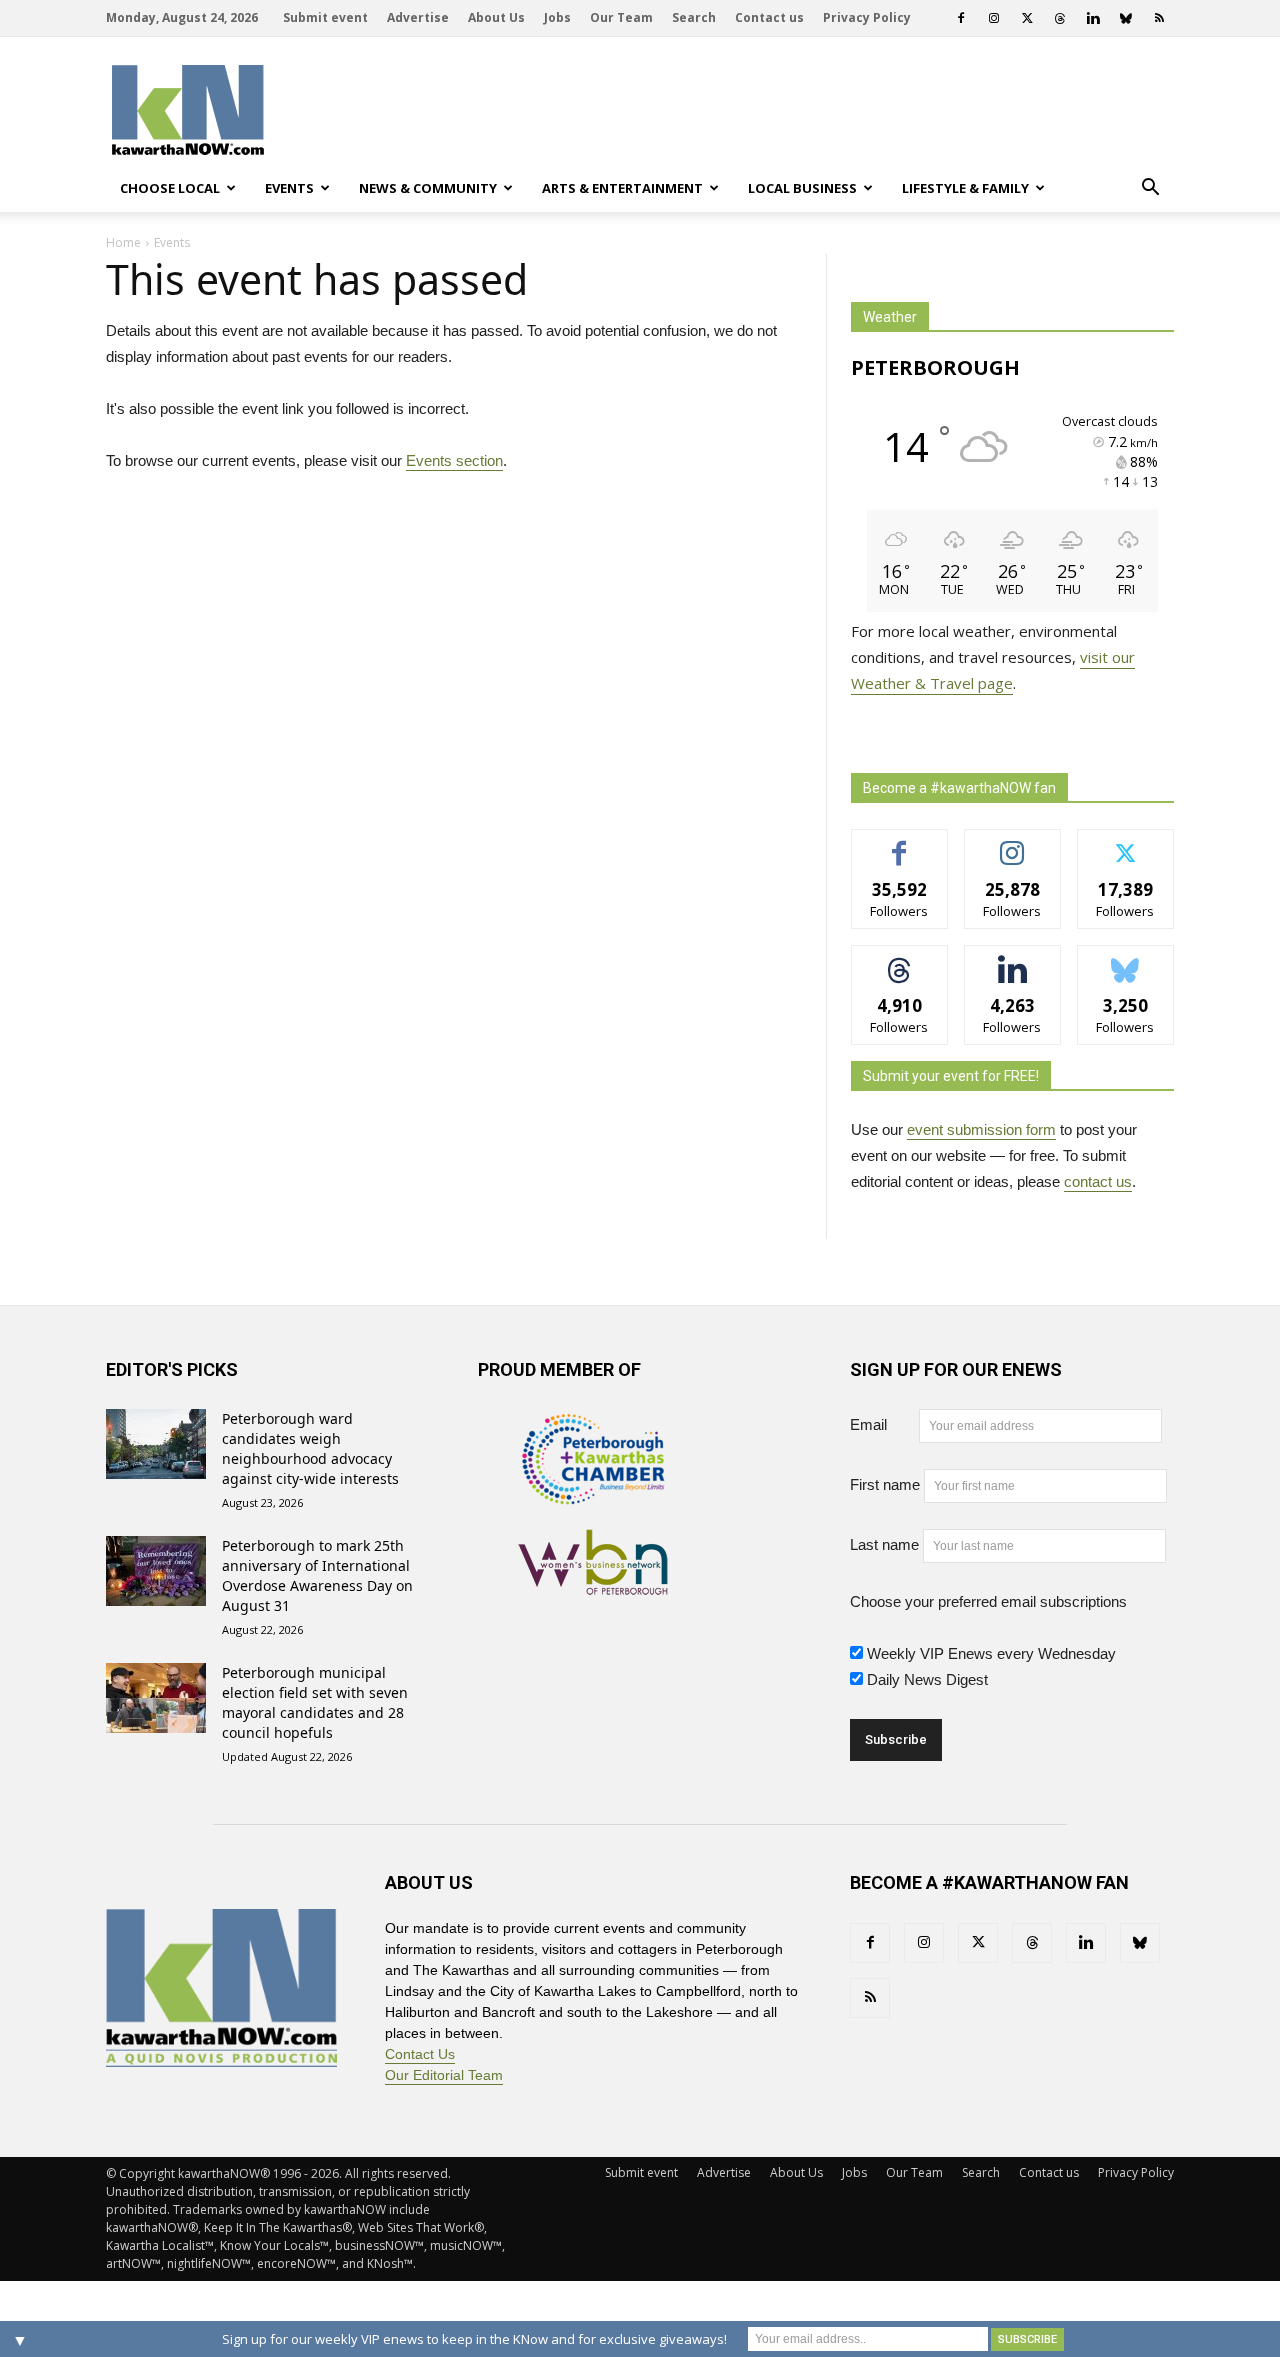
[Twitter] (1027, 18)
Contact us (769, 17)
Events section (454, 460)
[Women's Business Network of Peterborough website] (593, 1584)
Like (899, 844)
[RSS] (1159, 18)
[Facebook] (961, 18)
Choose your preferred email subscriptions (988, 1601)
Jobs (557, 17)
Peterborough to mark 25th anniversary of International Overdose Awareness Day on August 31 (317, 1575)
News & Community (428, 188)
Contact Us (420, 2054)
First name (885, 1484)
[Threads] (1060, 18)
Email (882, 1424)
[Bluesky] (1126, 18)
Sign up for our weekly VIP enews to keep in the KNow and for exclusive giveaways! (474, 2339)
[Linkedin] (1093, 18)
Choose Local (170, 188)
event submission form (981, 1129)
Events (289, 188)
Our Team (621, 17)
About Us (496, 17)
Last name (884, 1544)
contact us (1098, 1181)
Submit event (325, 17)
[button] (1150, 188)
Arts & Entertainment (622, 188)
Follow (1012, 844)
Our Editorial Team (444, 2075)
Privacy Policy (867, 17)
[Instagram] (994, 18)
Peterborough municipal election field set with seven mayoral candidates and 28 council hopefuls (315, 1702)
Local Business (802, 188)
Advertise (418, 17)
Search (694, 17)
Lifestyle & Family (965, 188)
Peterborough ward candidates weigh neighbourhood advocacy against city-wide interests (310, 1448)
